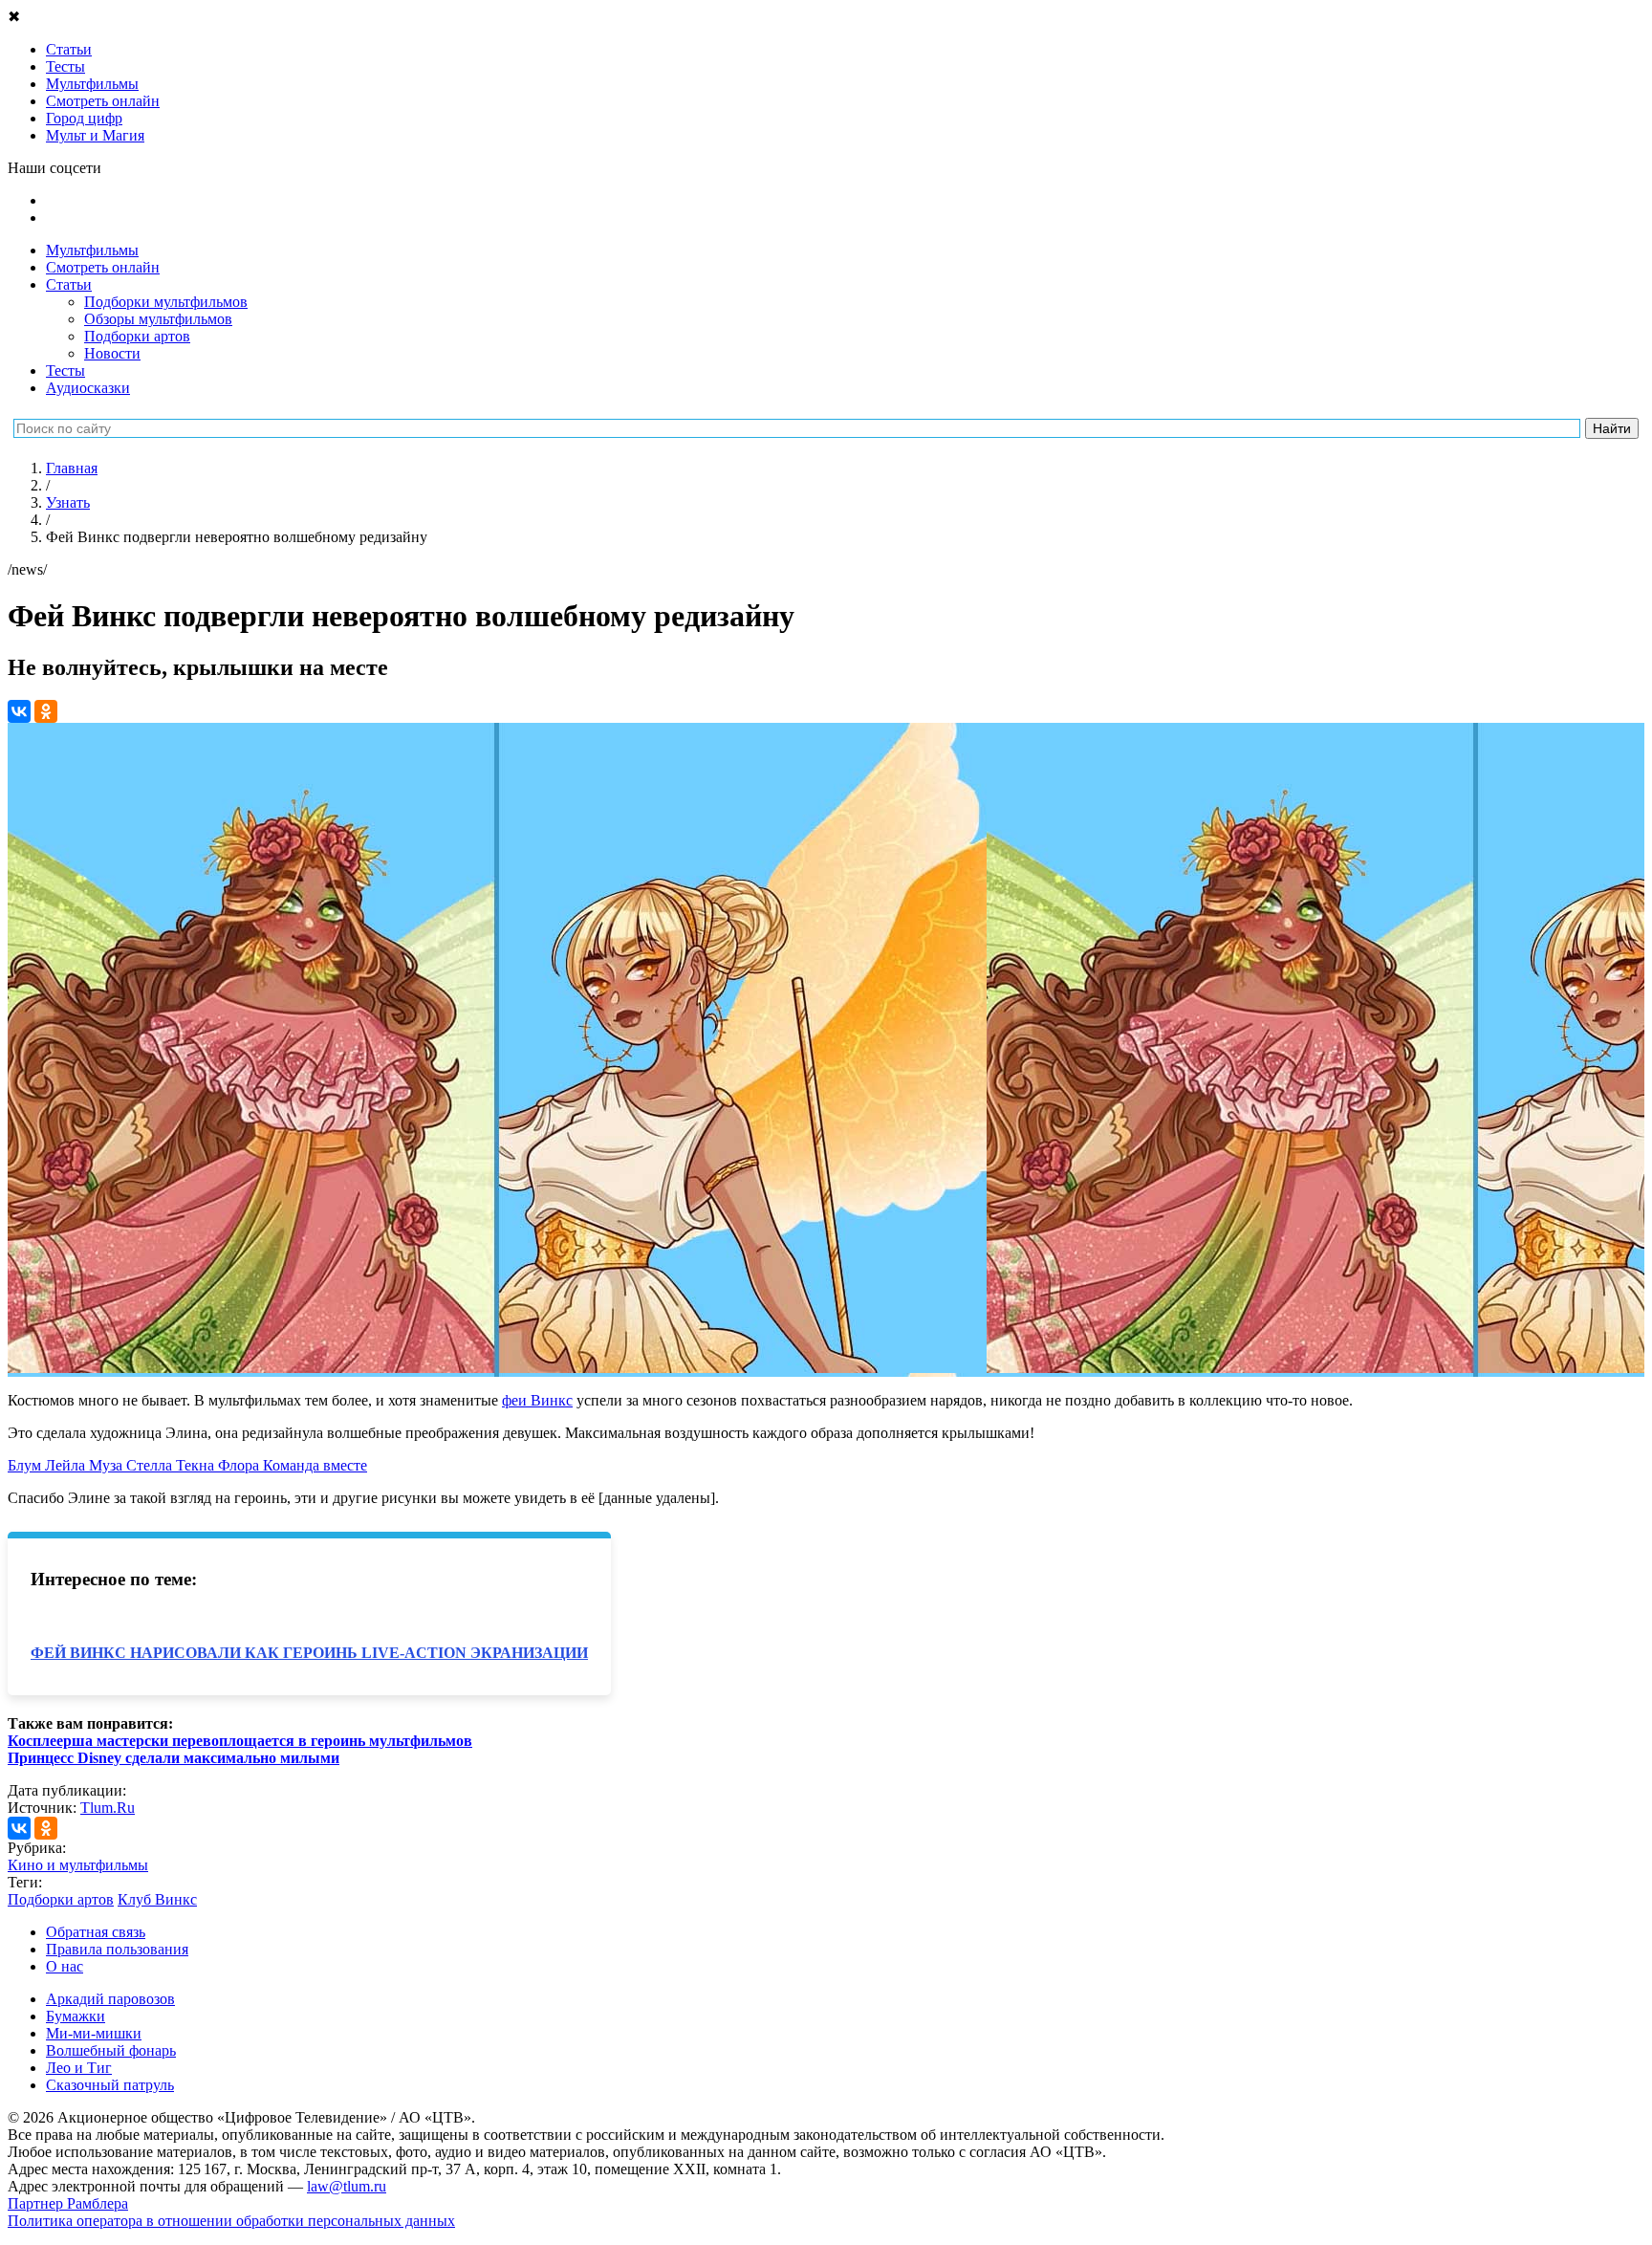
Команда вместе (315, 1465)
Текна (197, 1465)
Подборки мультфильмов (166, 302)
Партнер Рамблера (68, 2203)
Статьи (69, 284)
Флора (240, 1465)
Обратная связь (96, 1932)
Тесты (65, 371)
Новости (112, 353)
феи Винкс (537, 1400)
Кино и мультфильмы (78, 1865)
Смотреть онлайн (103, 267)
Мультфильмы (92, 250)
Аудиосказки (88, 388)
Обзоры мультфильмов (158, 319)
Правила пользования (117, 1949)
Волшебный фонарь (111, 2050)
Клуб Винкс (157, 1899)
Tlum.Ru (108, 1808)
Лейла (67, 1465)
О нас (65, 1966)
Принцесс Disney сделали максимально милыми (174, 1758)
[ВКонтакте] (19, 711)
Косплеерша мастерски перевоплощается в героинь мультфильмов (240, 1741)
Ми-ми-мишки (94, 2033)
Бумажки (76, 2016)
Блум (26, 1465)
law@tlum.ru (347, 2186)
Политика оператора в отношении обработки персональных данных (231, 2221)
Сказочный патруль (110, 2085)
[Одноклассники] (46, 711)
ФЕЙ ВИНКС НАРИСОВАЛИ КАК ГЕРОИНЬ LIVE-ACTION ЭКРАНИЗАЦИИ (309, 1653)
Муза (108, 1465)
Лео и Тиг (79, 2068)
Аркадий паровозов (110, 1999)
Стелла (151, 1465)
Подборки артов (137, 336)
